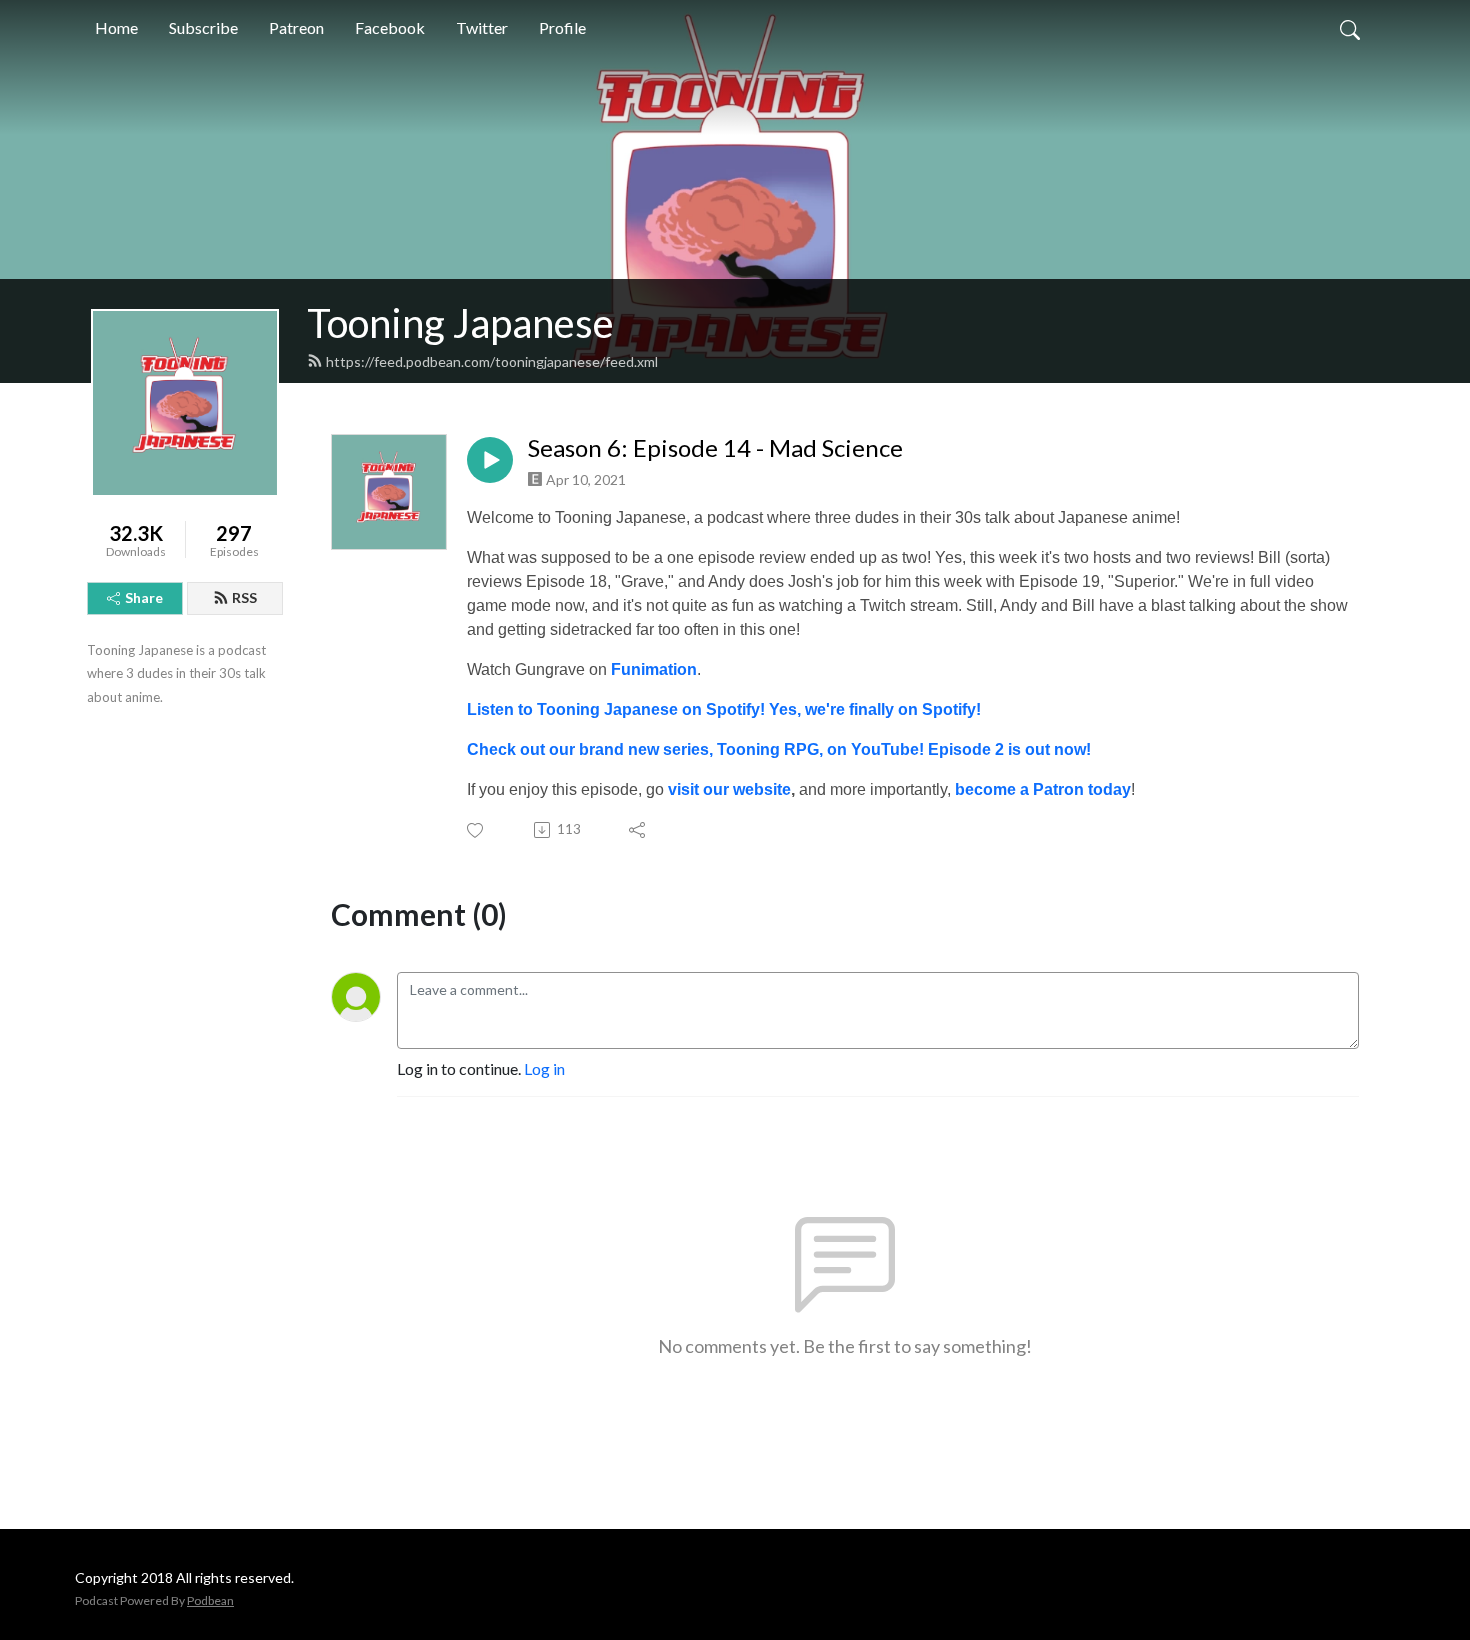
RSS (244, 597)
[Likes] (476, 830)
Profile (562, 27)
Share (144, 597)
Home (116, 27)
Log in (544, 1068)
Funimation (654, 669)
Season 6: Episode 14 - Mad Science (715, 448)
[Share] (638, 830)
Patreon (296, 27)
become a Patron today (1043, 789)
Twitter (482, 27)
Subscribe (203, 27)
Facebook (390, 27)
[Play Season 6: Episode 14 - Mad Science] (490, 460)
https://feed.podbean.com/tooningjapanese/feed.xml (492, 361)
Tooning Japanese (460, 323)
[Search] (1350, 28)
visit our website (729, 789)
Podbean (210, 1600)
